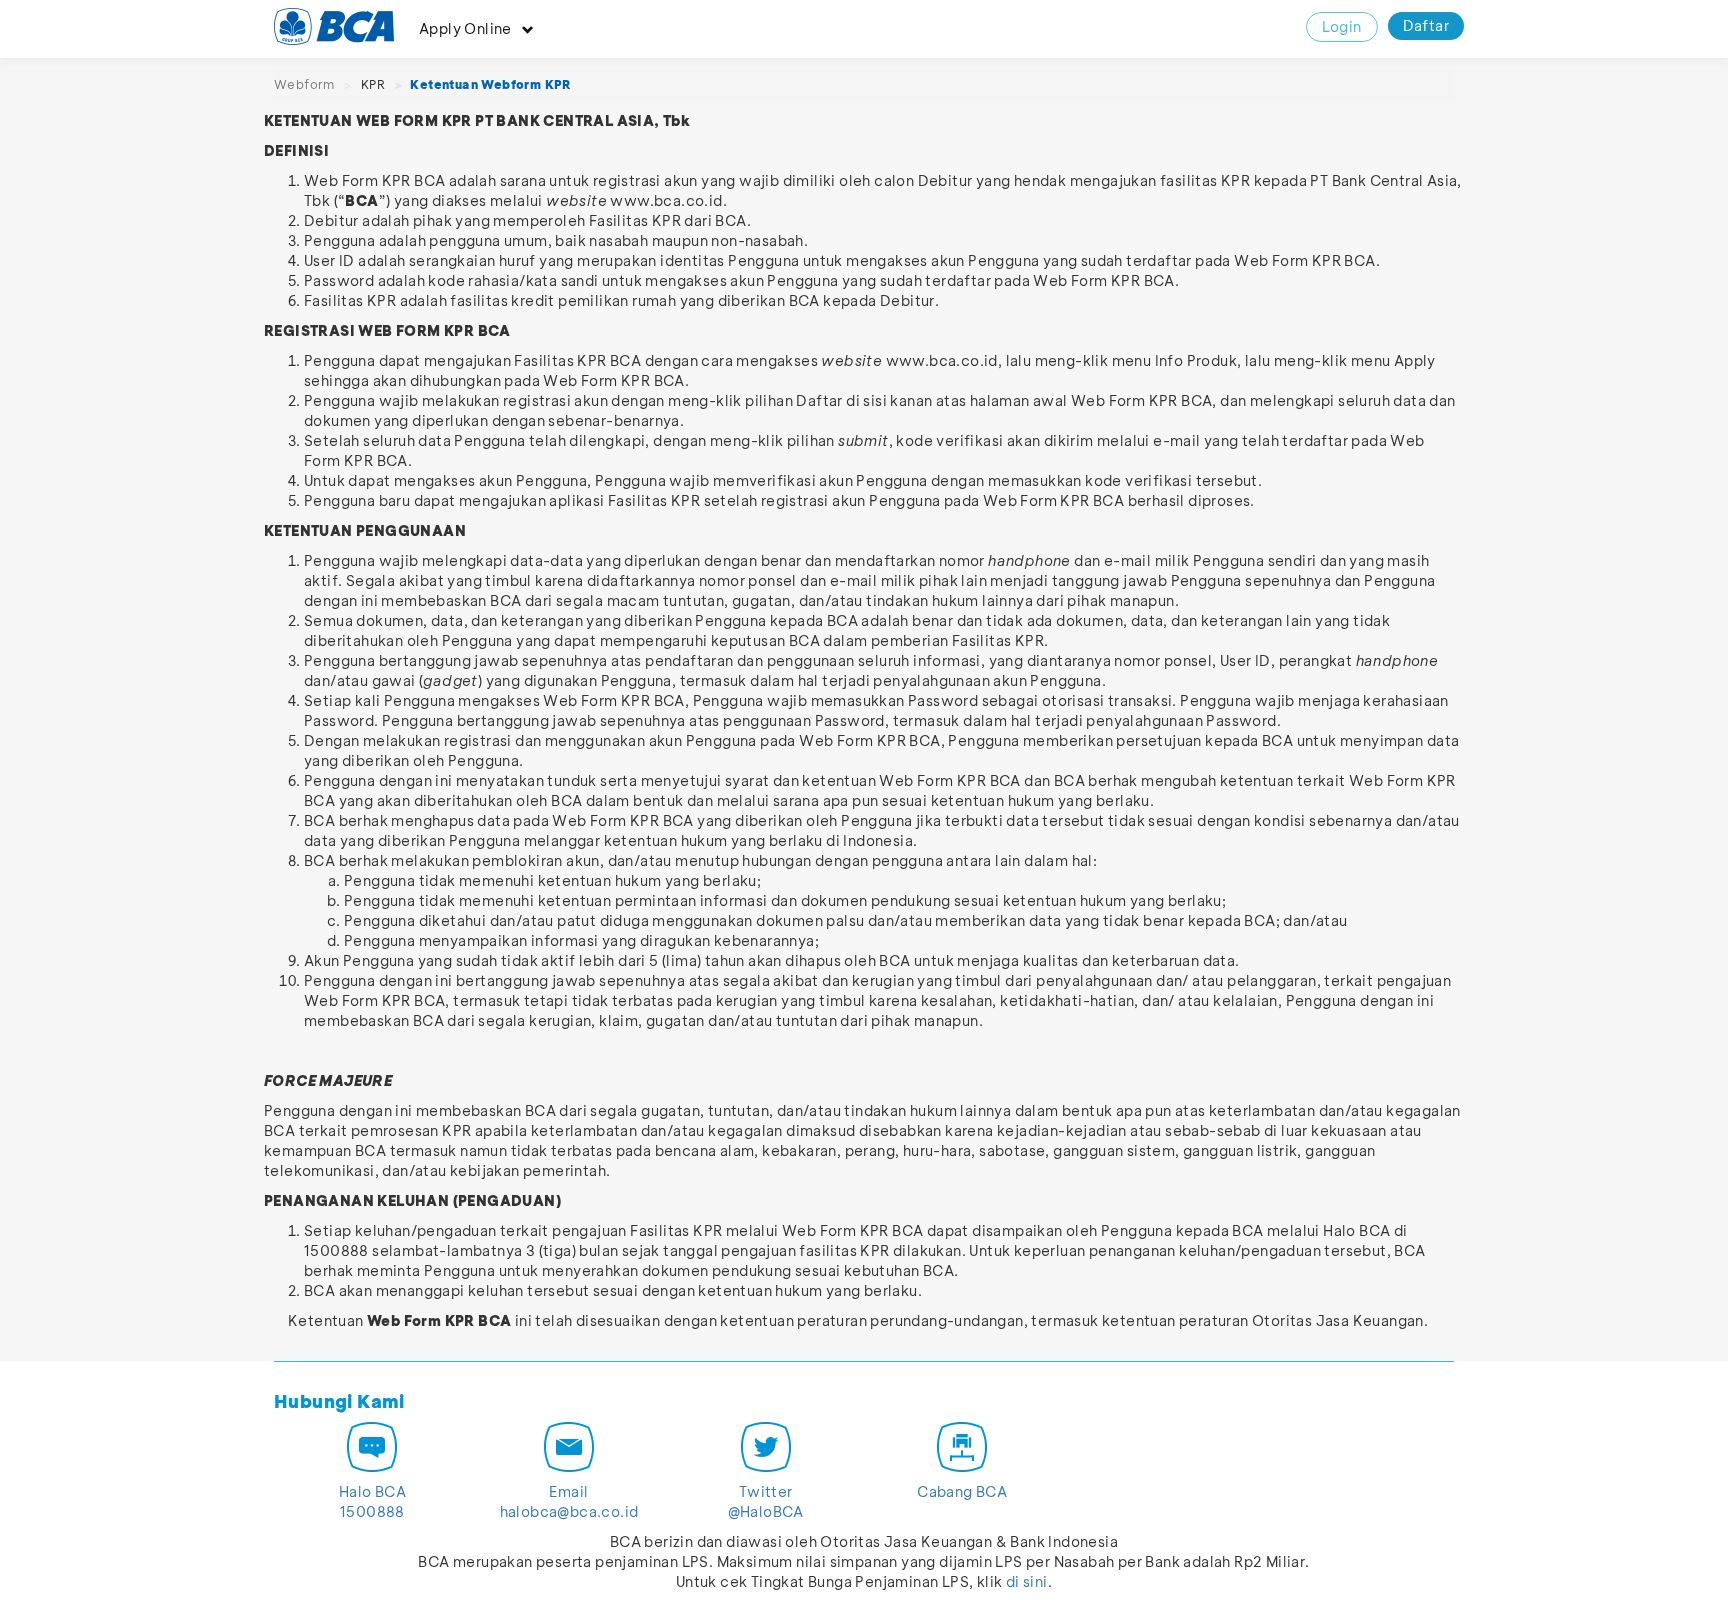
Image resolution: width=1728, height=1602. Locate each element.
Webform (304, 84)
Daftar (1426, 25)
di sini (1027, 1581)
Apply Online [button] (465, 28)
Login (1342, 26)
